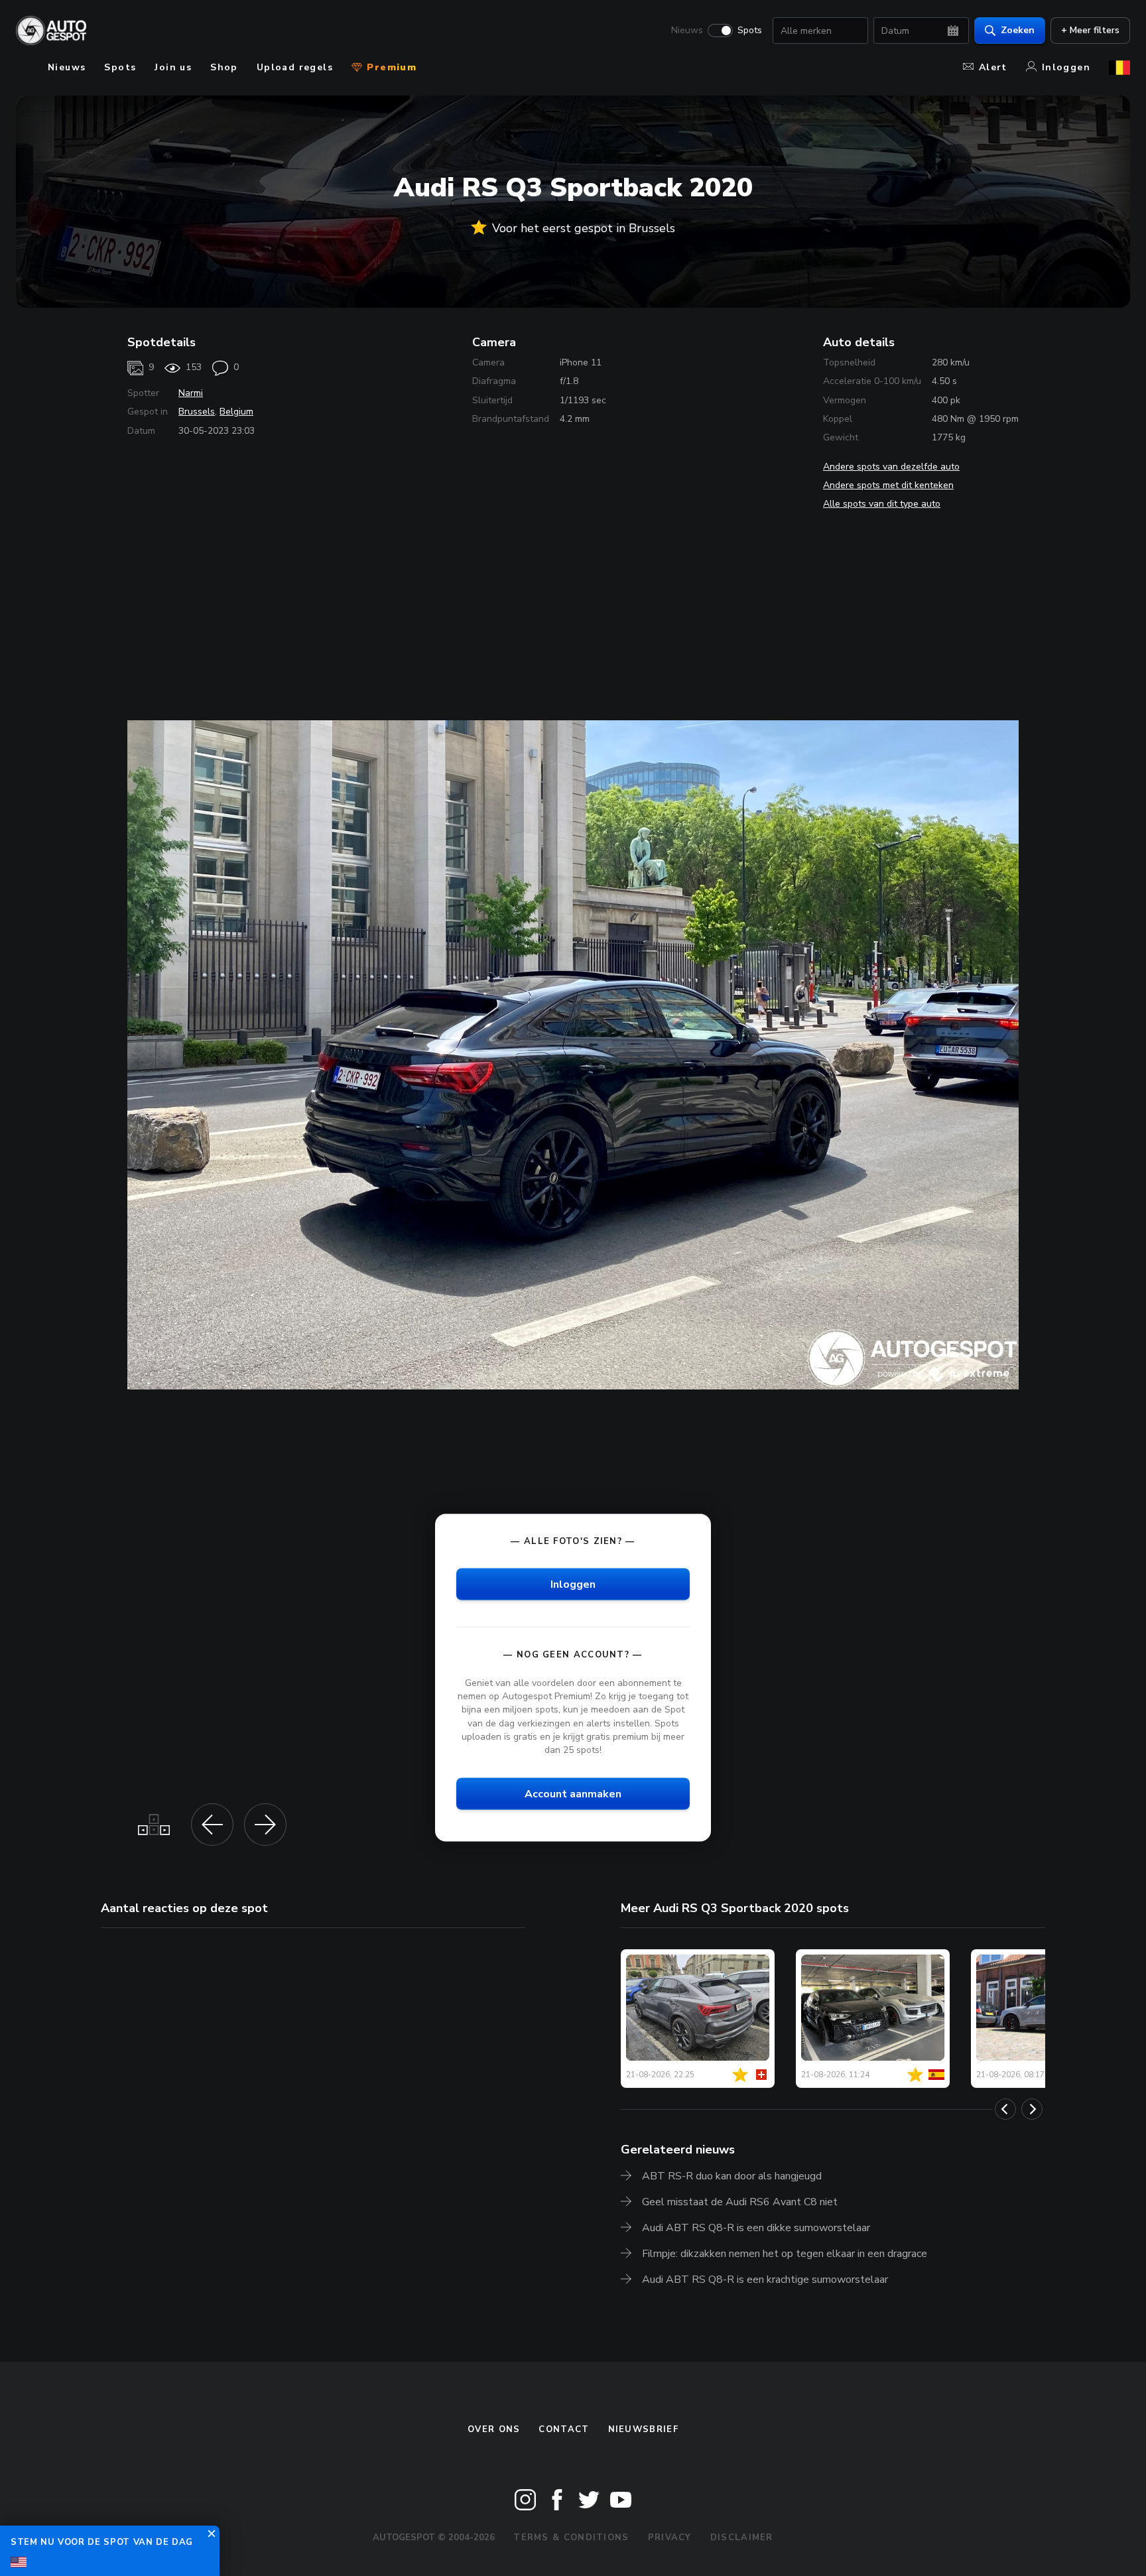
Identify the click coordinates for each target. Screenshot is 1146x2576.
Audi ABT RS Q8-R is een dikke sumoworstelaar (756, 2228)
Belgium (236, 412)
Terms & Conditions (571, 2538)
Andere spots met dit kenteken (888, 485)
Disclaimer (742, 2538)
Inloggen (1066, 67)
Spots (750, 31)
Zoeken (1018, 30)
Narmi (191, 393)
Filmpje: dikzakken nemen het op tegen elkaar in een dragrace (785, 2254)
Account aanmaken (573, 1793)
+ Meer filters (1090, 30)
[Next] (1032, 2109)
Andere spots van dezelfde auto (891, 467)
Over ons (494, 2429)
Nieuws (687, 31)
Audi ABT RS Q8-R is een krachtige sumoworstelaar (765, 2280)
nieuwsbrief (643, 2429)
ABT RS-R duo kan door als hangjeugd (732, 2176)
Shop (224, 67)
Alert (993, 67)
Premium (390, 67)
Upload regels (295, 67)
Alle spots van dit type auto (882, 504)
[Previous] (1005, 2109)
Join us (173, 67)
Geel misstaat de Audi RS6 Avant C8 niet (740, 2202)
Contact (564, 2429)
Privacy (670, 2538)
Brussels (197, 412)
